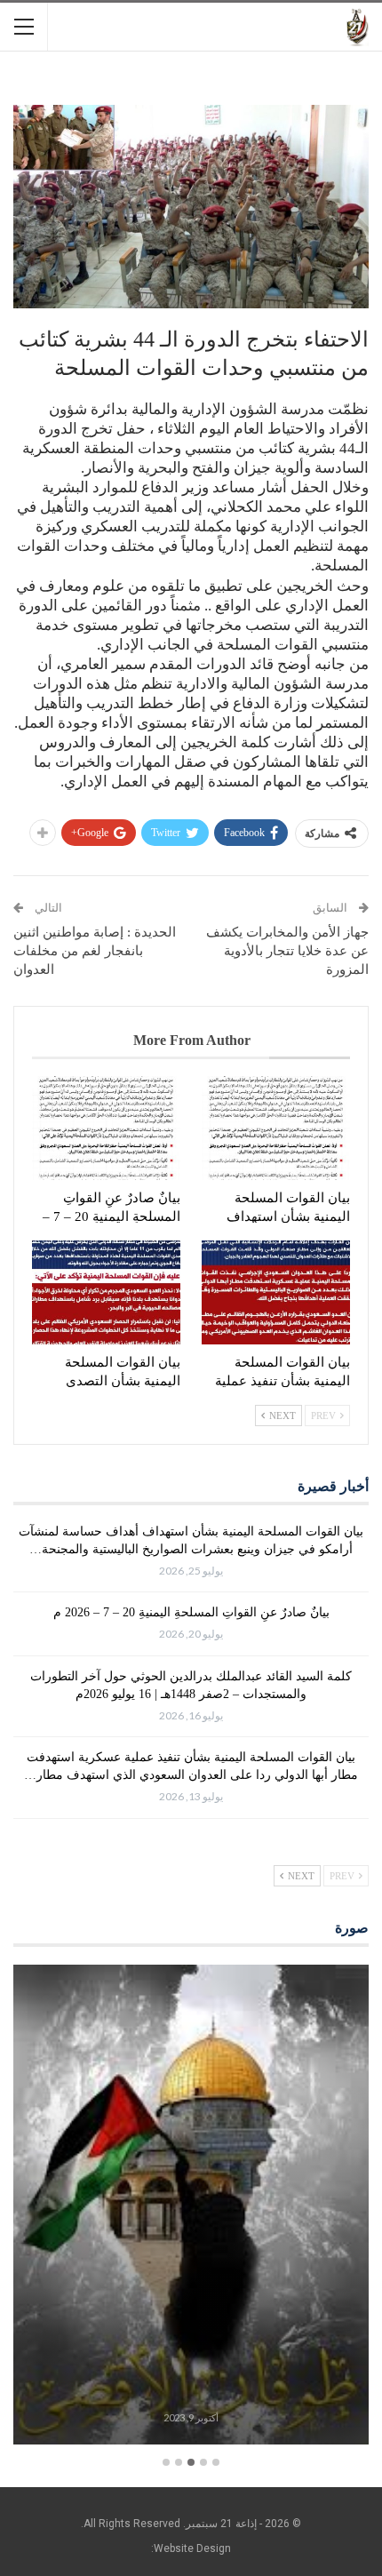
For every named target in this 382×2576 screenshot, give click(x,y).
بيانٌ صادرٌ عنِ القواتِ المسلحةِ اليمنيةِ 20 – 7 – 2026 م (191, 1612)
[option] (191, 2207)
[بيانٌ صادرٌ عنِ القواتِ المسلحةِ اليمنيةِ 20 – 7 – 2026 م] (106, 1128)
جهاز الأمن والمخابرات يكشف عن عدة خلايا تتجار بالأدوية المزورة (287, 951)
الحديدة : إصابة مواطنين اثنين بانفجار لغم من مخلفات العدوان (95, 951)
